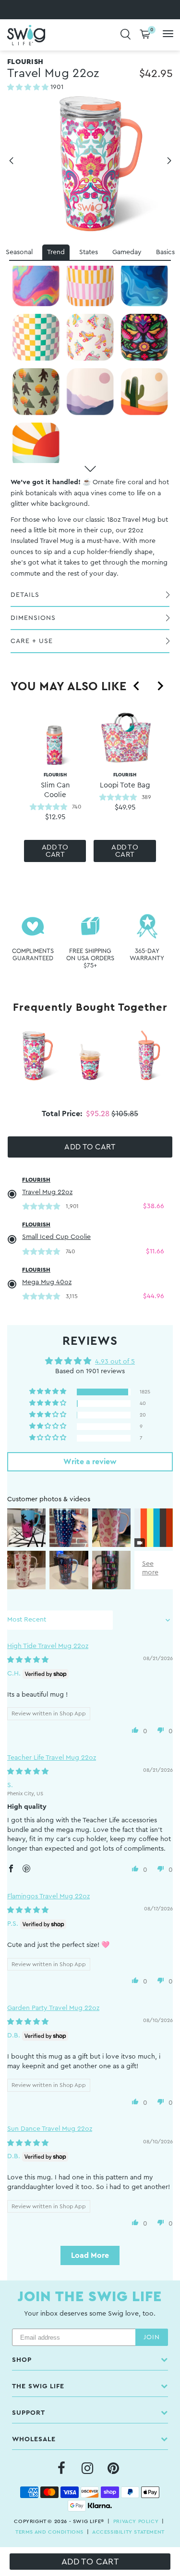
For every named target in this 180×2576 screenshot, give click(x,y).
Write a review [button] (90, 1462)
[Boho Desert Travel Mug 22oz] (144, 392)
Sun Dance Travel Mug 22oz (50, 2129)
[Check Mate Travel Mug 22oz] (36, 337)
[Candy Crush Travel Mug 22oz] (36, 282)
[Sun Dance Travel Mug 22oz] (36, 446)
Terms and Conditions (49, 2532)
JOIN (152, 2337)
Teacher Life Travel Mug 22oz (52, 1758)
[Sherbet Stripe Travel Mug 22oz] (90, 282)
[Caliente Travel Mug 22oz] (144, 337)
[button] (29, 88)
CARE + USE (32, 641)
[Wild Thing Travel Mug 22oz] (36, 392)
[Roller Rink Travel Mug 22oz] (90, 337)
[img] (28, 1660)
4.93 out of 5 (115, 1362)
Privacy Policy (136, 2521)
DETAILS (25, 595)
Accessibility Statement (128, 2532)
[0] (145, 35)
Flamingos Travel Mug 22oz (48, 1896)
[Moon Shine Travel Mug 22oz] (90, 392)
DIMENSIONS (33, 618)
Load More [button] (90, 2255)
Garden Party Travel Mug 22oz (53, 2008)
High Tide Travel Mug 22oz (48, 1646)
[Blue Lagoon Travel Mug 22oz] (144, 282)
